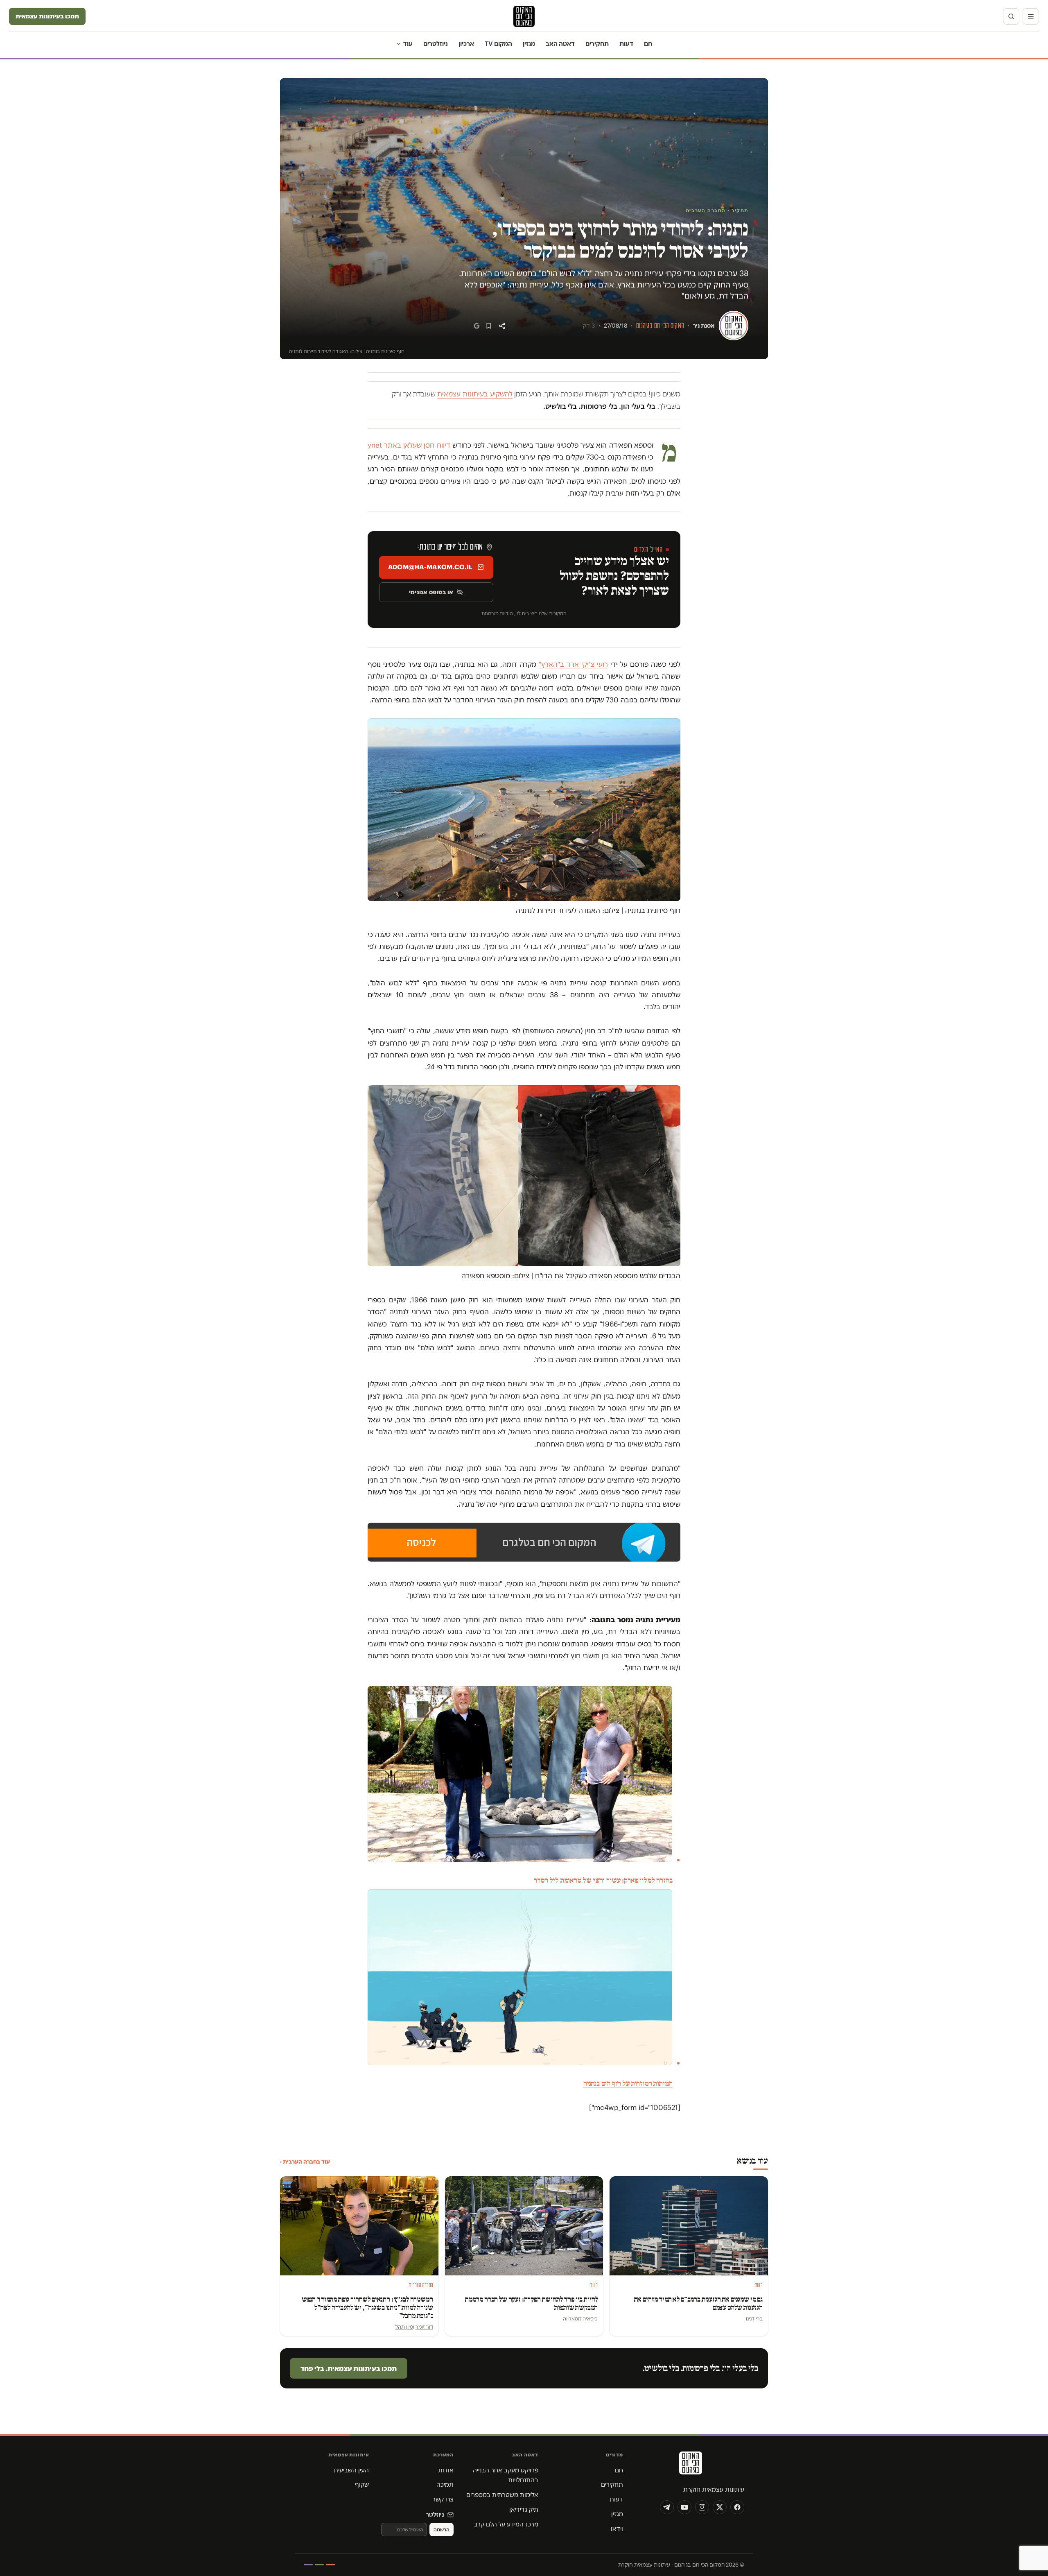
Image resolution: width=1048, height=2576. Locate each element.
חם (648, 44)
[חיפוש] (1011, 16)
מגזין (529, 44)
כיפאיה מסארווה (580, 2318)
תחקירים (597, 44)
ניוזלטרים (436, 44)
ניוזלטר (435, 2514)
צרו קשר (443, 2499)
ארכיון (466, 44)
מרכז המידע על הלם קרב (506, 2524)
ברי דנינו (754, 2318)
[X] (720, 2507)
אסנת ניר (704, 326)
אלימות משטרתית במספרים (502, 2495)
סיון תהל (404, 2327)
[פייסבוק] (737, 2507)
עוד (408, 44)
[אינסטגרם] (702, 2507)
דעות (626, 44)
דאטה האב (560, 44)
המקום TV (498, 44)
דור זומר (424, 2327)
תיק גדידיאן (524, 2509)
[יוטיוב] (684, 2507)
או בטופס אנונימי (431, 592)
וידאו (617, 2529)
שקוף (362, 2484)
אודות (446, 2470)
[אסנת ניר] (734, 326)
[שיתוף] (502, 326)
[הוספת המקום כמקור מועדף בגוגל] (477, 326)
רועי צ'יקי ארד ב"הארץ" (573, 664)
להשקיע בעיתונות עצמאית (475, 394)
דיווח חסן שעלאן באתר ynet (409, 445)
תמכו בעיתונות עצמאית (47, 16)
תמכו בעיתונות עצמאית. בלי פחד (349, 2368)
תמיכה (445, 2484)
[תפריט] (1031, 16)
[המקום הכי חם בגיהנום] (690, 2466)
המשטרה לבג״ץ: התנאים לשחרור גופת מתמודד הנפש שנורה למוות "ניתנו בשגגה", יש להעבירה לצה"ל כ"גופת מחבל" (367, 2308)
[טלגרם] (667, 2507)
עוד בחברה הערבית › (305, 2162)
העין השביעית (351, 2470)
